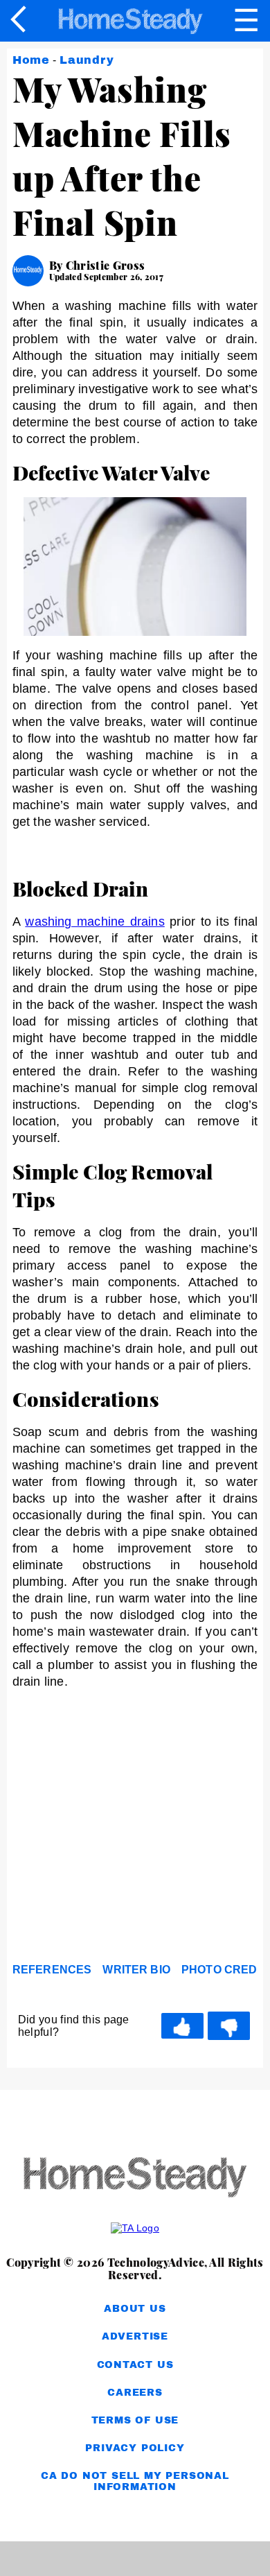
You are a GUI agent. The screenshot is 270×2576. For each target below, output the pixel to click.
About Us (135, 2309)
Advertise (135, 2336)
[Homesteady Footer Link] (135, 2178)
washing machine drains (94, 922)
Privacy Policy (135, 2448)
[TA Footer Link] (135, 2228)
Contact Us (135, 2365)
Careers (135, 2393)
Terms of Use (135, 2420)
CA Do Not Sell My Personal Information (135, 2481)
